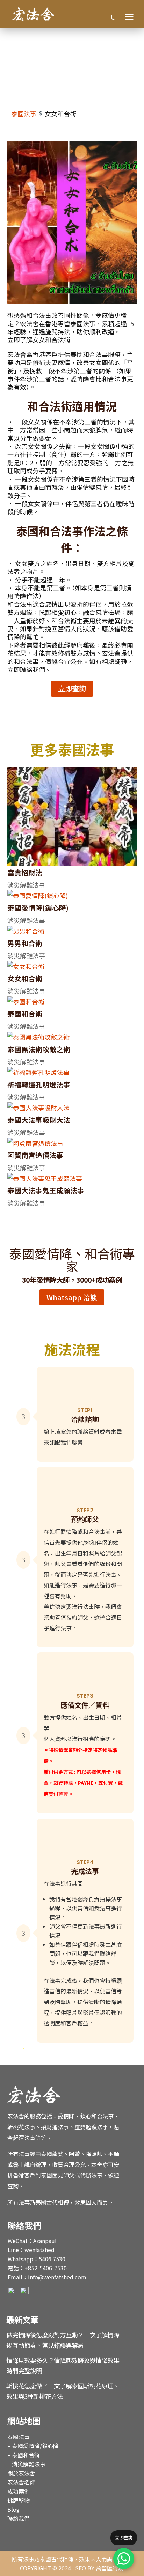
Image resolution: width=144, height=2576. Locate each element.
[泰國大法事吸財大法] (72, 1108)
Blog (13, 2509)
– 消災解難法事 (26, 2464)
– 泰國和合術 (24, 2455)
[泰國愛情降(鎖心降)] (72, 896)
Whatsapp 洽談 (72, 1297)
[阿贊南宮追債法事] (72, 1143)
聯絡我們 (19, 2518)
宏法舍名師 (21, 2482)
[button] (130, 16)
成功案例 (19, 2491)
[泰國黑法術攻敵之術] (72, 1037)
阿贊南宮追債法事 (35, 1155)
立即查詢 (72, 688)
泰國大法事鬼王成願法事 (46, 1190)
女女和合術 (25, 978)
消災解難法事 (26, 885)
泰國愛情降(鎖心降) (38, 908)
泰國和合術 (25, 1014)
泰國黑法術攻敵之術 (39, 1049)
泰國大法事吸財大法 (39, 1120)
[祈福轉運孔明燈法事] (72, 1072)
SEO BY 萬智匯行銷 (99, 2568)
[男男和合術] (72, 931)
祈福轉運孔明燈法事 (39, 1085)
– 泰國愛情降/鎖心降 (33, 2446)
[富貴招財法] (72, 816)
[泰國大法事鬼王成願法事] (72, 1178)
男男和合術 (25, 943)
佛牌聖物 (19, 2500)
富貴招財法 (25, 872)
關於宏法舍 (21, 2473)
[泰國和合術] (72, 1002)
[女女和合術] (72, 966)
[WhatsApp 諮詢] (124, 2559)
